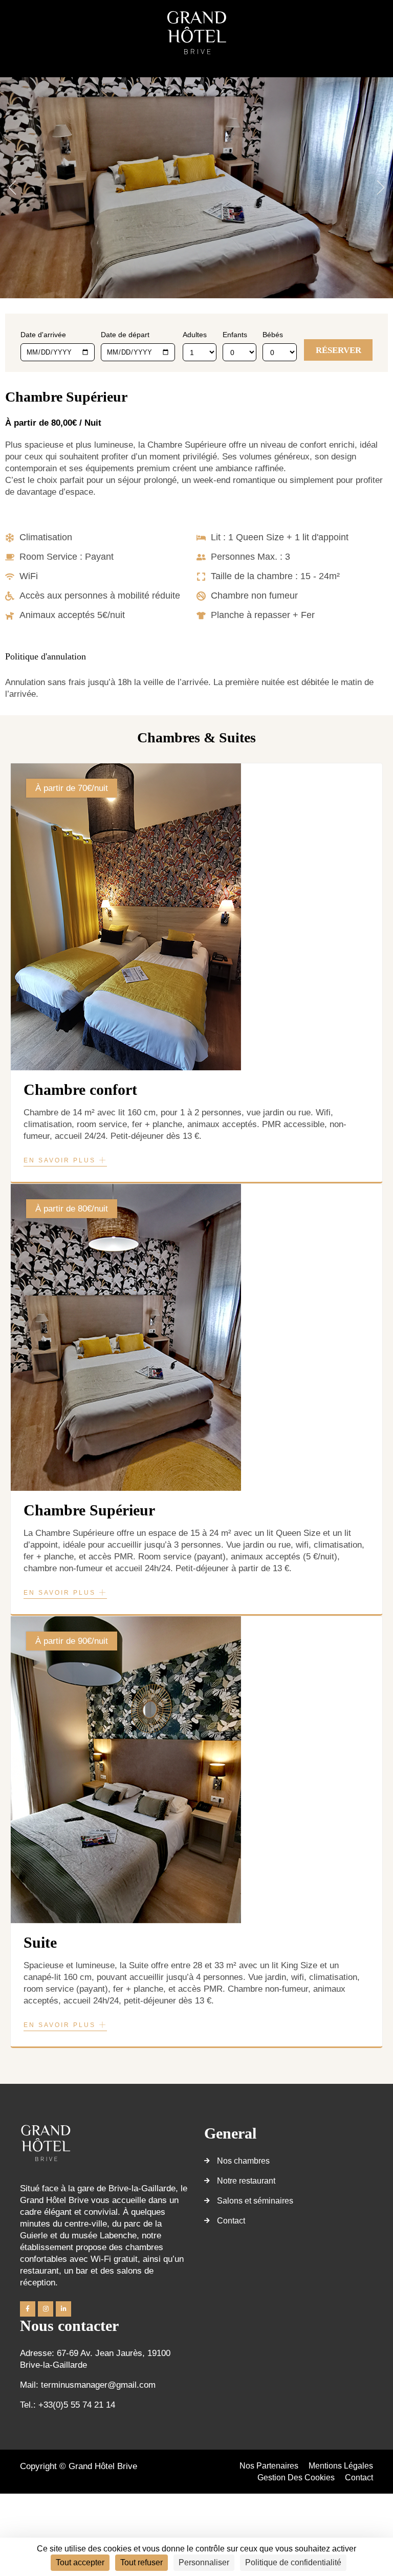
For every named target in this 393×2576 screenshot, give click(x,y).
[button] (12, 188)
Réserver (339, 350)
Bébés (273, 335)
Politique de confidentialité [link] (293, 2562)
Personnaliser (204, 2562)
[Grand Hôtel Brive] (196, 32)
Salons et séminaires (255, 2201)
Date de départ (125, 335)
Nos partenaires (269, 2466)
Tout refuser (141, 2562)
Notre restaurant (246, 2181)
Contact (231, 2221)
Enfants (235, 335)
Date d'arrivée (43, 335)
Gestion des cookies (296, 2478)
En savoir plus (61, 1160)
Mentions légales (341, 2466)
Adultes (195, 335)
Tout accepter (80, 2562)
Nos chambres (243, 2161)
